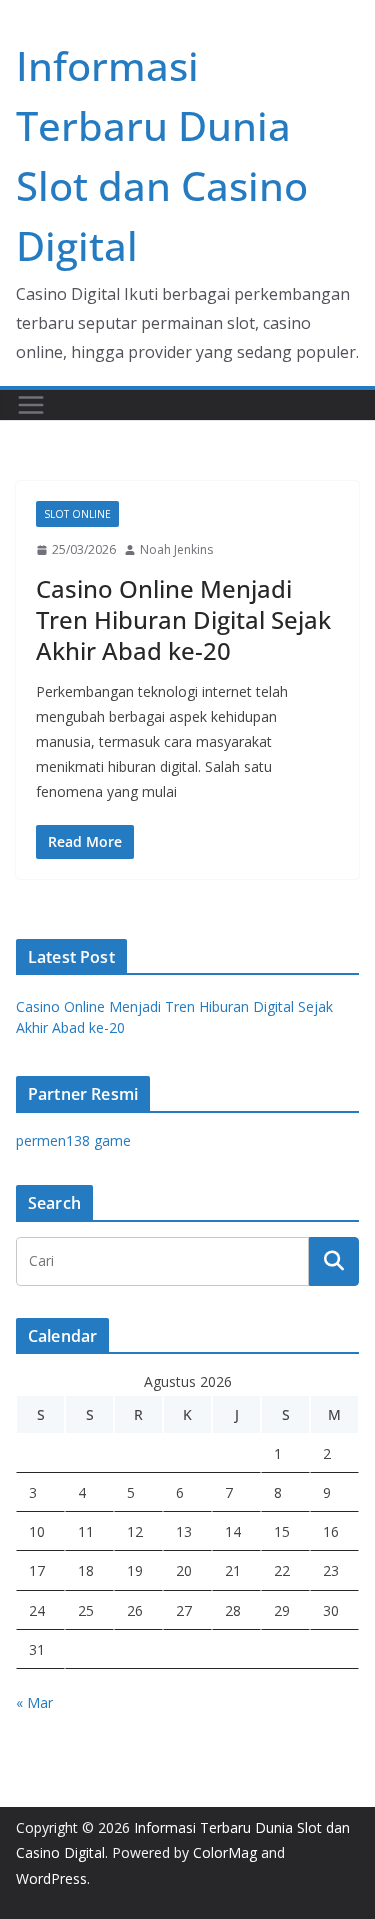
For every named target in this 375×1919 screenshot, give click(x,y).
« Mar (34, 1702)
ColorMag (225, 1852)
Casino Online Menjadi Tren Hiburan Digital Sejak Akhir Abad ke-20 (183, 619)
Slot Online (77, 514)
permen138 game (73, 1140)
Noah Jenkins (176, 549)
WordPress (51, 1878)
